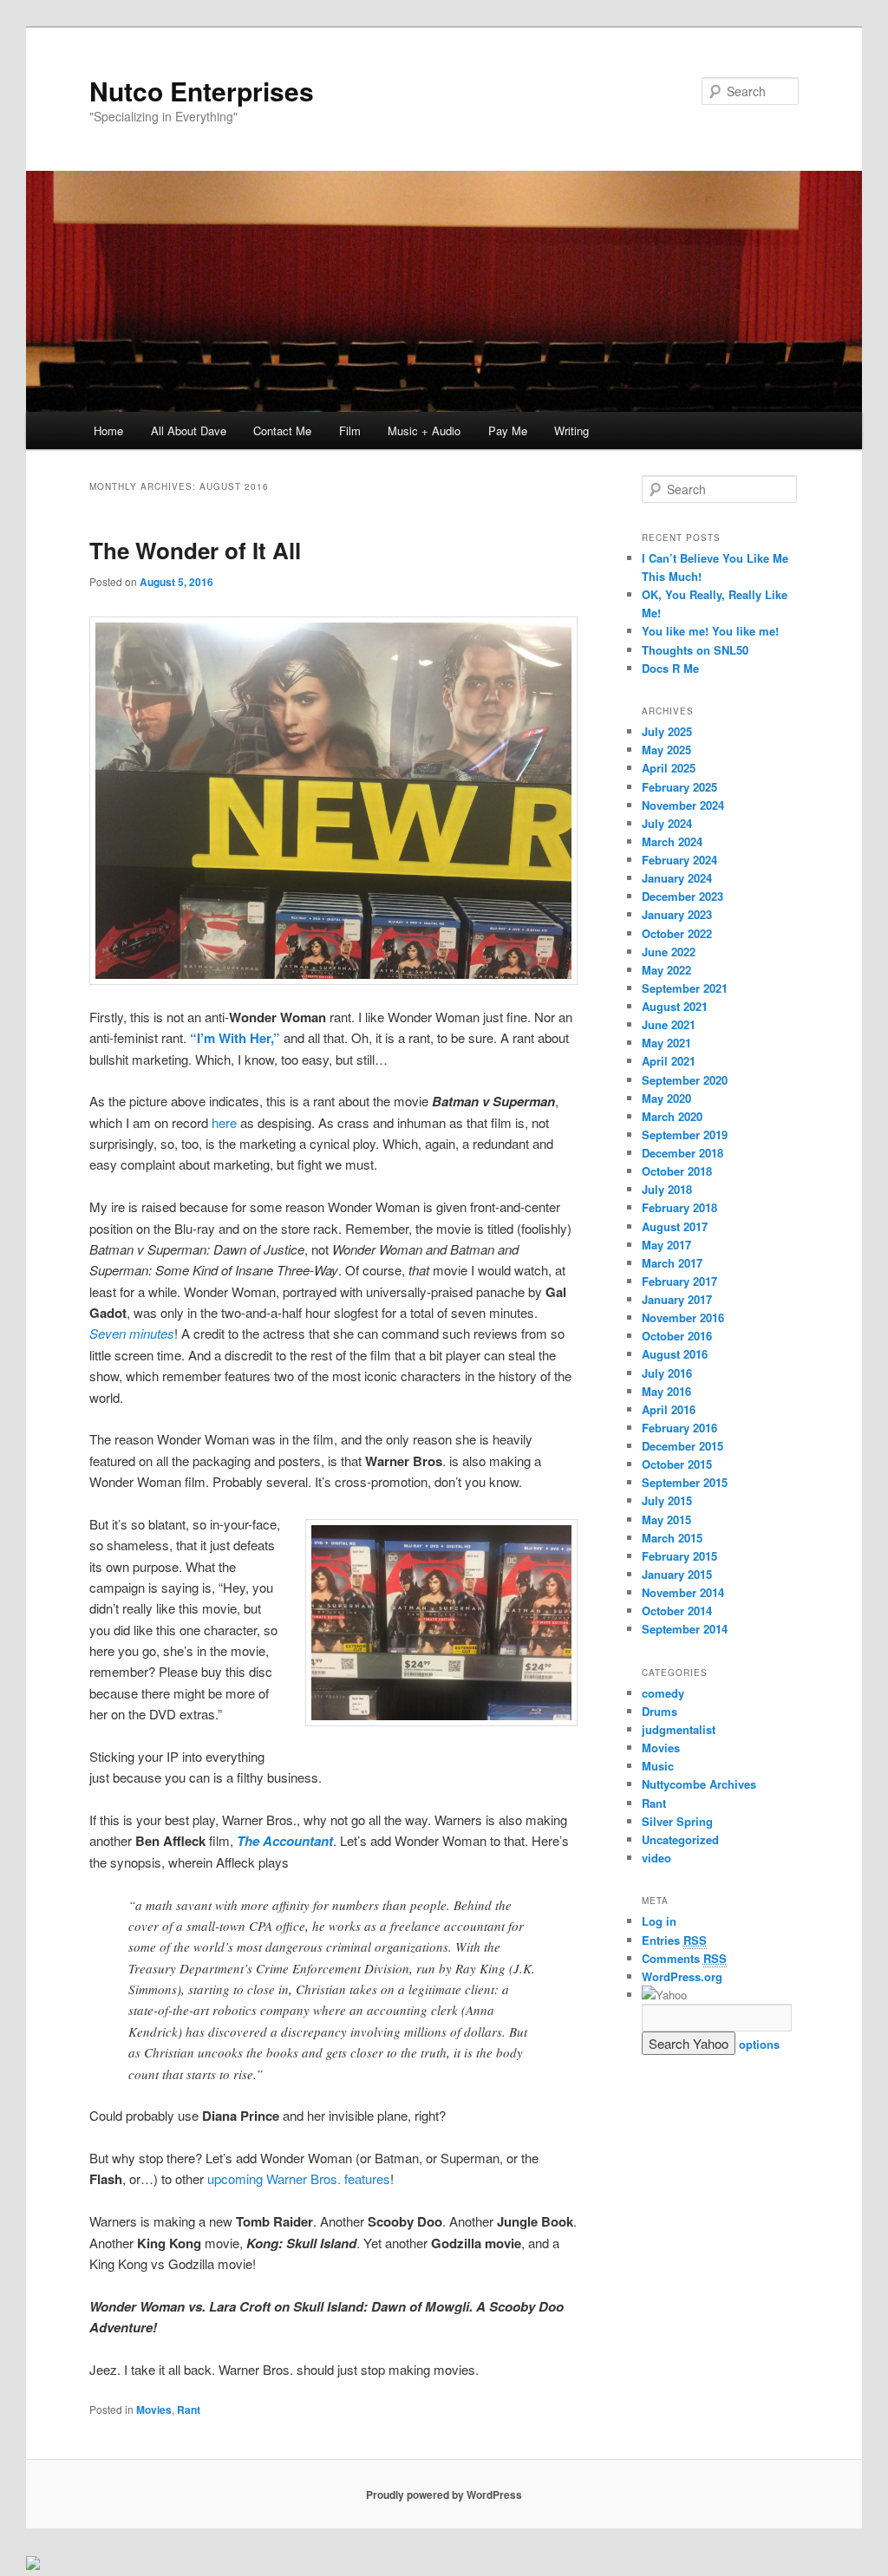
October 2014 (677, 1611)
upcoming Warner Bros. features (299, 2178)
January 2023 (677, 914)
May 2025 (666, 750)
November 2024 (683, 805)
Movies (154, 2410)
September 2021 (685, 988)
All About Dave (189, 430)
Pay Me (508, 430)
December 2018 (682, 1153)
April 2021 (669, 1061)
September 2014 (685, 1629)
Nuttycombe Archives (699, 1784)
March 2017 (672, 1263)
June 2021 (669, 1024)
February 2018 (679, 1207)
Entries (674, 1940)
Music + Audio (424, 430)
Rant (189, 2410)
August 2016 (675, 1354)
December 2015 (682, 1446)
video (656, 1858)
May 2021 (666, 1043)
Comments (684, 1958)
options (759, 2044)
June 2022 (669, 952)
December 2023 (682, 896)
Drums (659, 1711)
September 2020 (685, 1080)
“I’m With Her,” (235, 1038)
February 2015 (679, 1556)
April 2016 (669, 1409)
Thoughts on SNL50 (695, 650)
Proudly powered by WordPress (444, 2494)
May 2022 (666, 970)
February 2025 (679, 787)
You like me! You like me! (710, 631)
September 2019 (685, 1135)
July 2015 (667, 1500)
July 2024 (667, 823)
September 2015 (685, 1482)
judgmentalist (679, 1729)
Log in (659, 1921)
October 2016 (677, 1336)
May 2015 (666, 1520)
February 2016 (679, 1428)
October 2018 (677, 1171)
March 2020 (672, 1116)
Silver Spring (677, 1821)
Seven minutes (132, 1333)
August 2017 (675, 1226)
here (224, 1122)
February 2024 (679, 860)
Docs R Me (670, 668)
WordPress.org (682, 1976)
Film (350, 430)
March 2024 (672, 841)
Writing (571, 430)
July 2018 (667, 1189)
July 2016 (667, 1373)
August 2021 (675, 1006)
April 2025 (669, 768)
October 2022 (677, 933)
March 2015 (672, 1538)
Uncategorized (680, 1839)
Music (658, 1766)
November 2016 (683, 1317)
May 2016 (666, 1391)
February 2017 (679, 1281)
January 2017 (677, 1299)
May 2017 (666, 1245)
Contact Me (282, 430)
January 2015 (677, 1574)
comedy (663, 1693)
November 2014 (683, 1592)
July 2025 (667, 731)
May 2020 (666, 1098)
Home (108, 430)
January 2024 (677, 878)
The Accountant (285, 1841)
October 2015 (677, 1464)
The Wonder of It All (195, 550)
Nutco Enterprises (202, 91)
